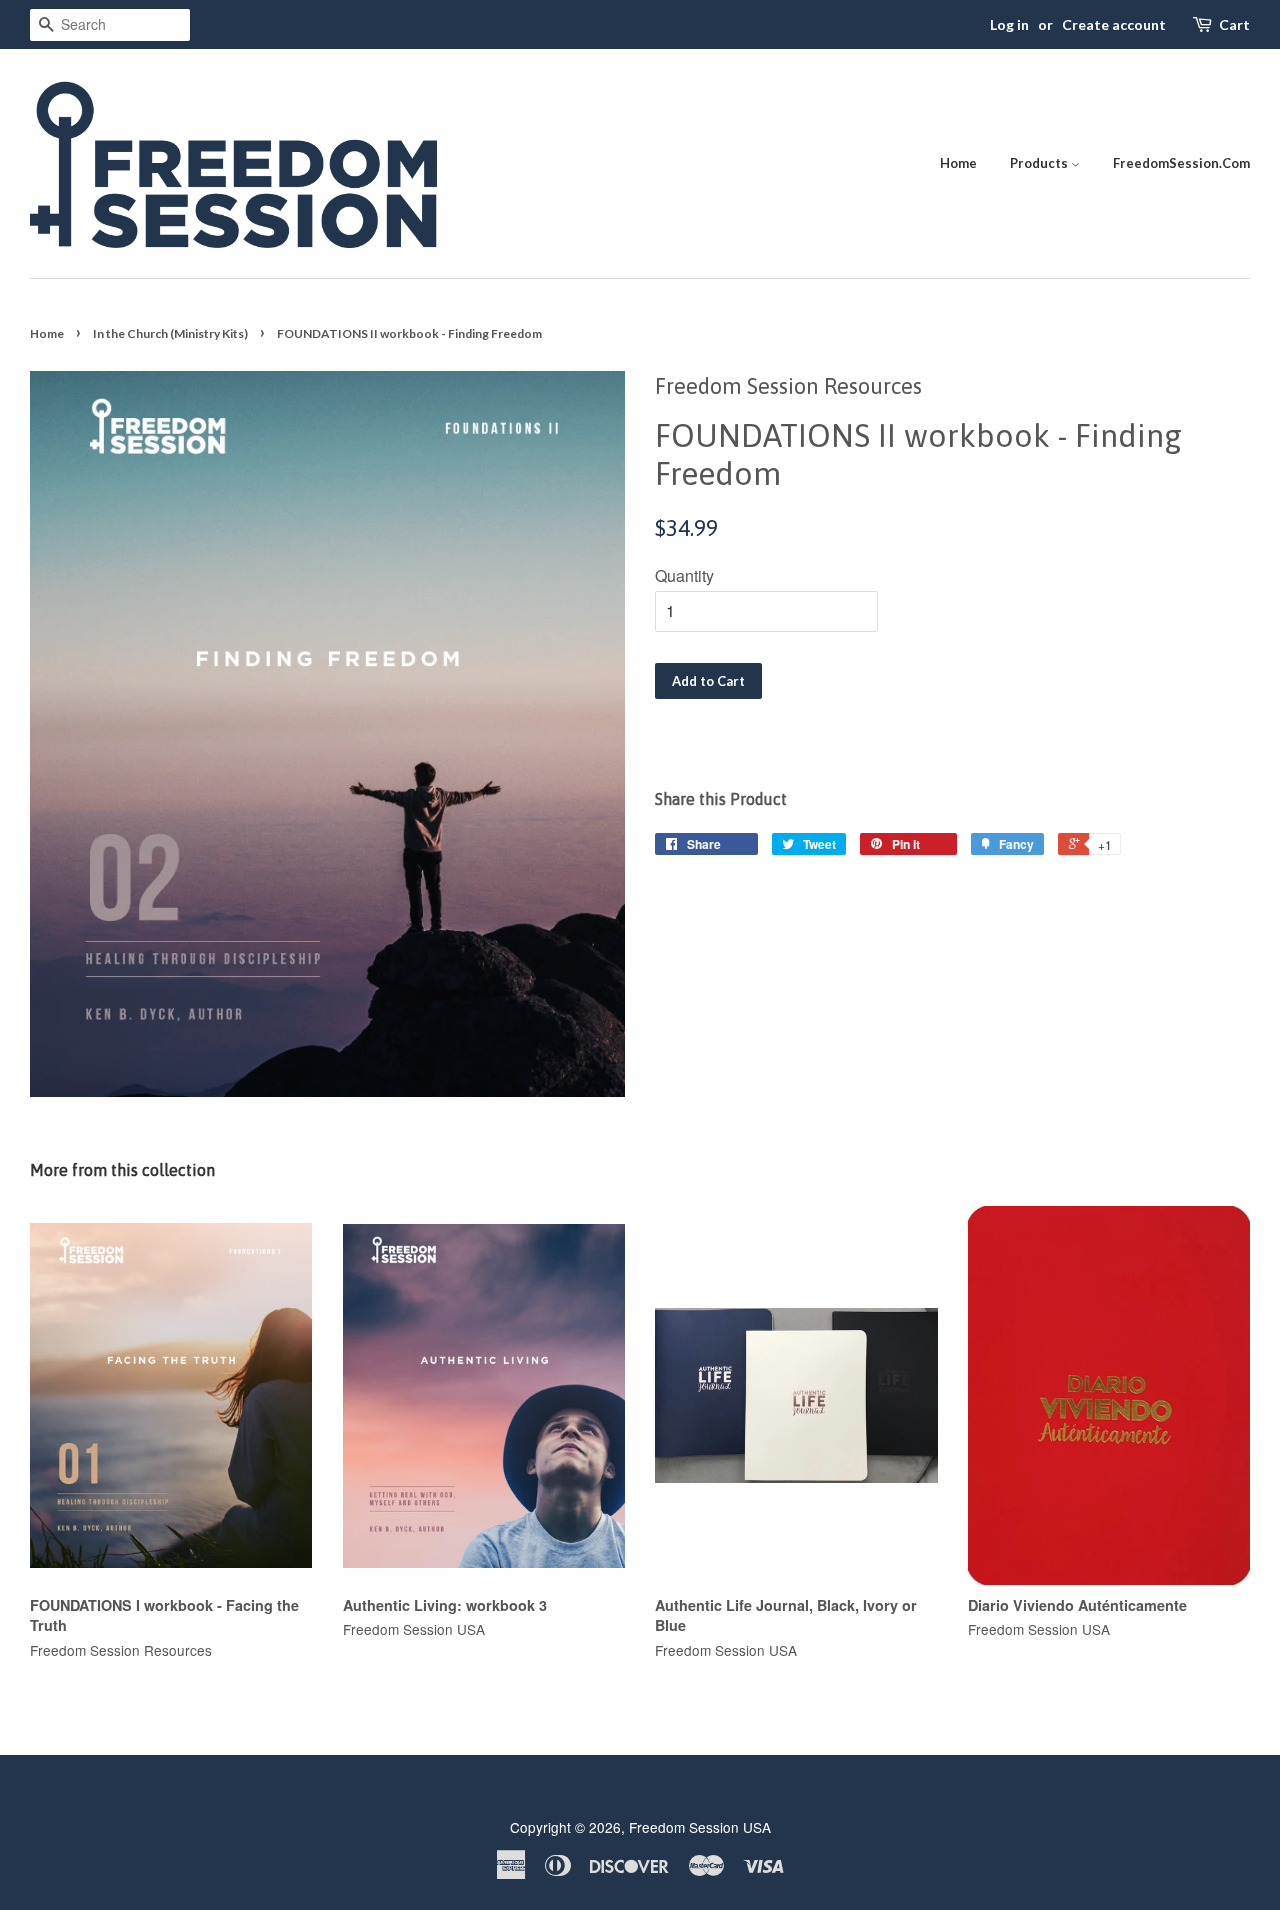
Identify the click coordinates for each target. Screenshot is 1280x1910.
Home (958, 163)
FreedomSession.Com (1181, 163)
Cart (1234, 24)
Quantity (684, 575)
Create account (1114, 24)
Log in (1009, 24)
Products (1040, 163)
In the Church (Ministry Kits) (170, 333)
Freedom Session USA (700, 1827)
